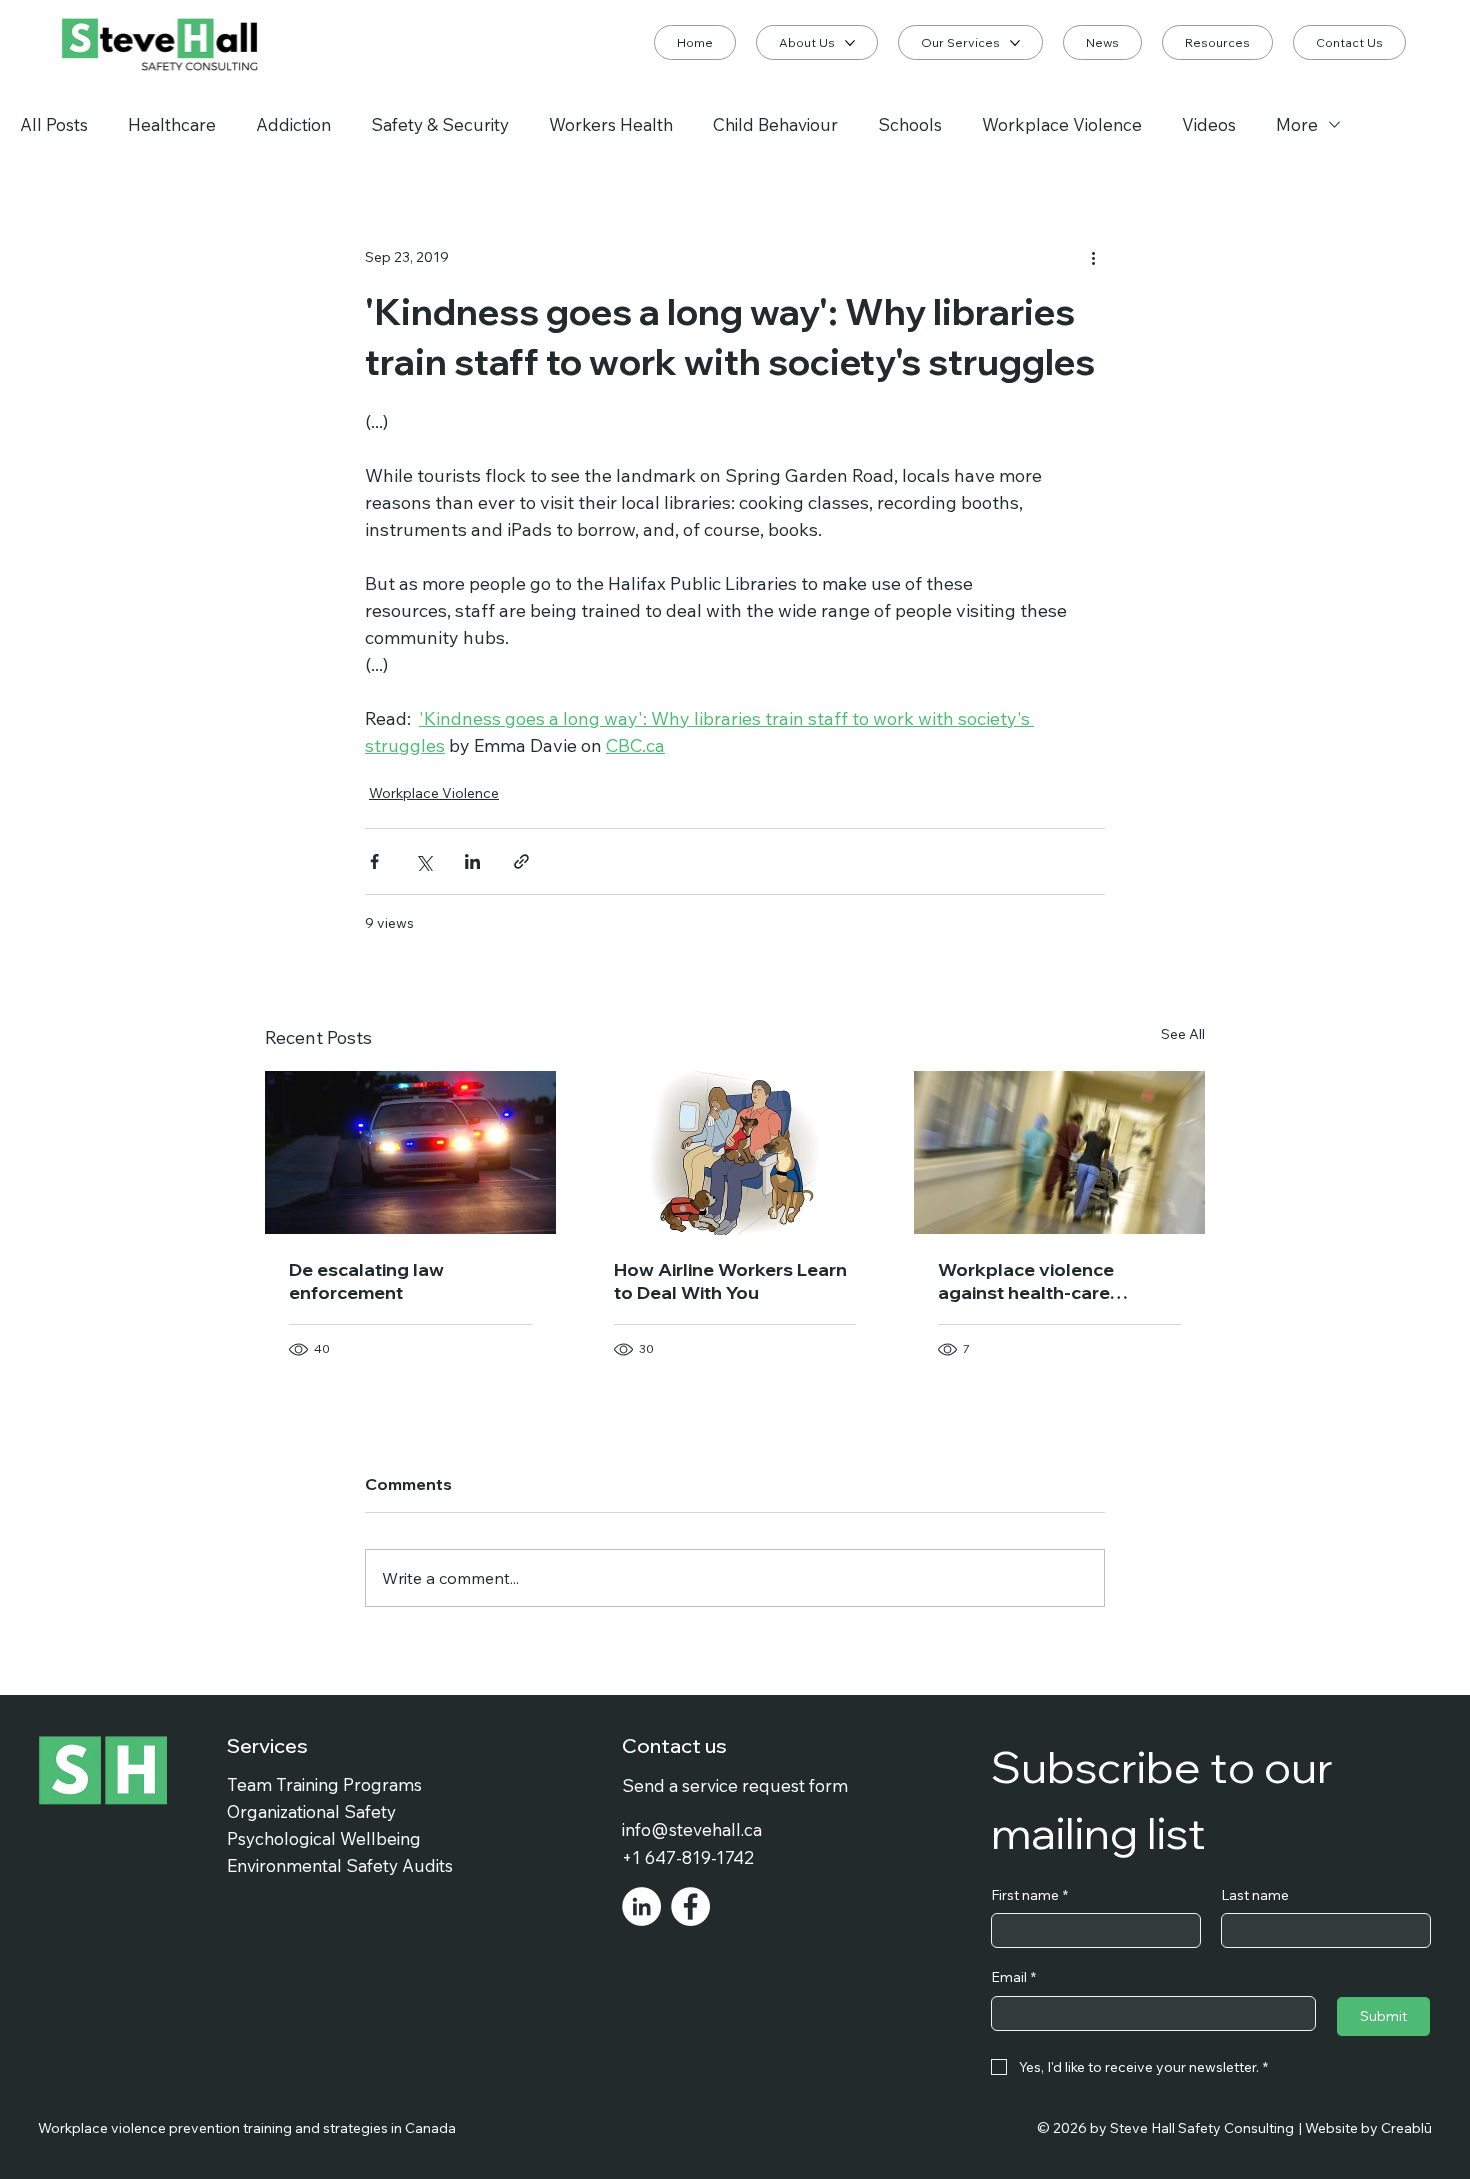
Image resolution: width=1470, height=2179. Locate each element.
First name (1029, 1895)
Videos (1209, 124)
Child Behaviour (775, 124)
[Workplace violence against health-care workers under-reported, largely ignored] (1059, 1152)
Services (267, 1745)
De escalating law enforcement (366, 1281)
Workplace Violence (1062, 124)
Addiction (293, 124)
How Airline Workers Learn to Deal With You (730, 1281)
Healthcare (172, 124)
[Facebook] (690, 1906)
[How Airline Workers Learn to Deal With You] (735, 1153)
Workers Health (611, 124)
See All (1183, 1034)
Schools (910, 124)
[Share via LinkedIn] (472, 861)
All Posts (54, 124)
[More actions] (1093, 257)
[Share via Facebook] (374, 861)
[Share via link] (521, 861)
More (1297, 124)
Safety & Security (440, 124)
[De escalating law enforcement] (410, 1152)
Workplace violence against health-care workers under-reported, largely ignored (1047, 1281)
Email (1013, 1977)
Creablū (1406, 2128)
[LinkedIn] (641, 1906)
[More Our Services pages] (1015, 43)
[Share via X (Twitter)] (423, 861)
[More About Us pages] (850, 43)
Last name (1255, 1895)
